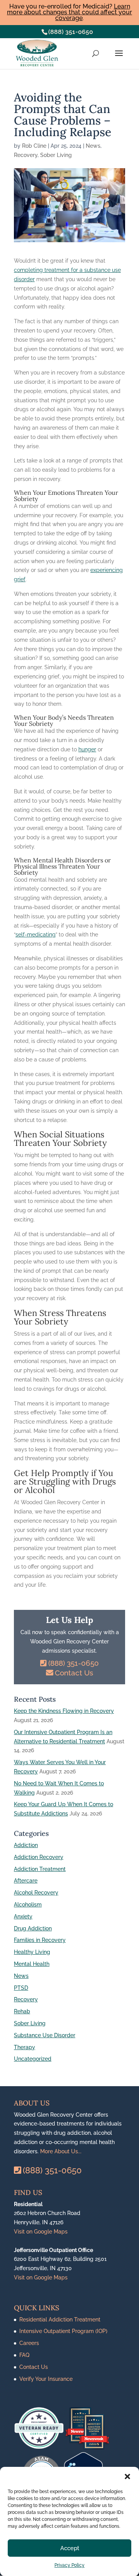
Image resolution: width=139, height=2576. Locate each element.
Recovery (26, 155)
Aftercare (26, 1881)
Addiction (26, 1845)
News (93, 146)
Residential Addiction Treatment (60, 2320)
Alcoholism (28, 1905)
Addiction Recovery (39, 1857)
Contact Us (74, 1673)
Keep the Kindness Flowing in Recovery (64, 1711)
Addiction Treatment (40, 1869)
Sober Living (56, 155)
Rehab (22, 2011)
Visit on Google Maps (41, 2232)
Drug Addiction (33, 1928)
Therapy (25, 2047)
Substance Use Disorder (45, 2035)
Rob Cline (34, 146)
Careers (29, 2343)
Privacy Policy (69, 2565)
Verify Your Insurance (46, 2379)
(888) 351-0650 (71, 32)
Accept (70, 2548)
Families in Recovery (40, 1940)
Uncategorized (33, 2059)
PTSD (21, 1988)
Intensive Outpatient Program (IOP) (63, 2331)
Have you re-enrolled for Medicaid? (69, 12)
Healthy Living (32, 1952)
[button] (127, 2476)
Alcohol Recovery (36, 1893)
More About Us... (61, 2151)
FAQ (24, 2355)
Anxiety (23, 1916)
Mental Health (32, 1964)
